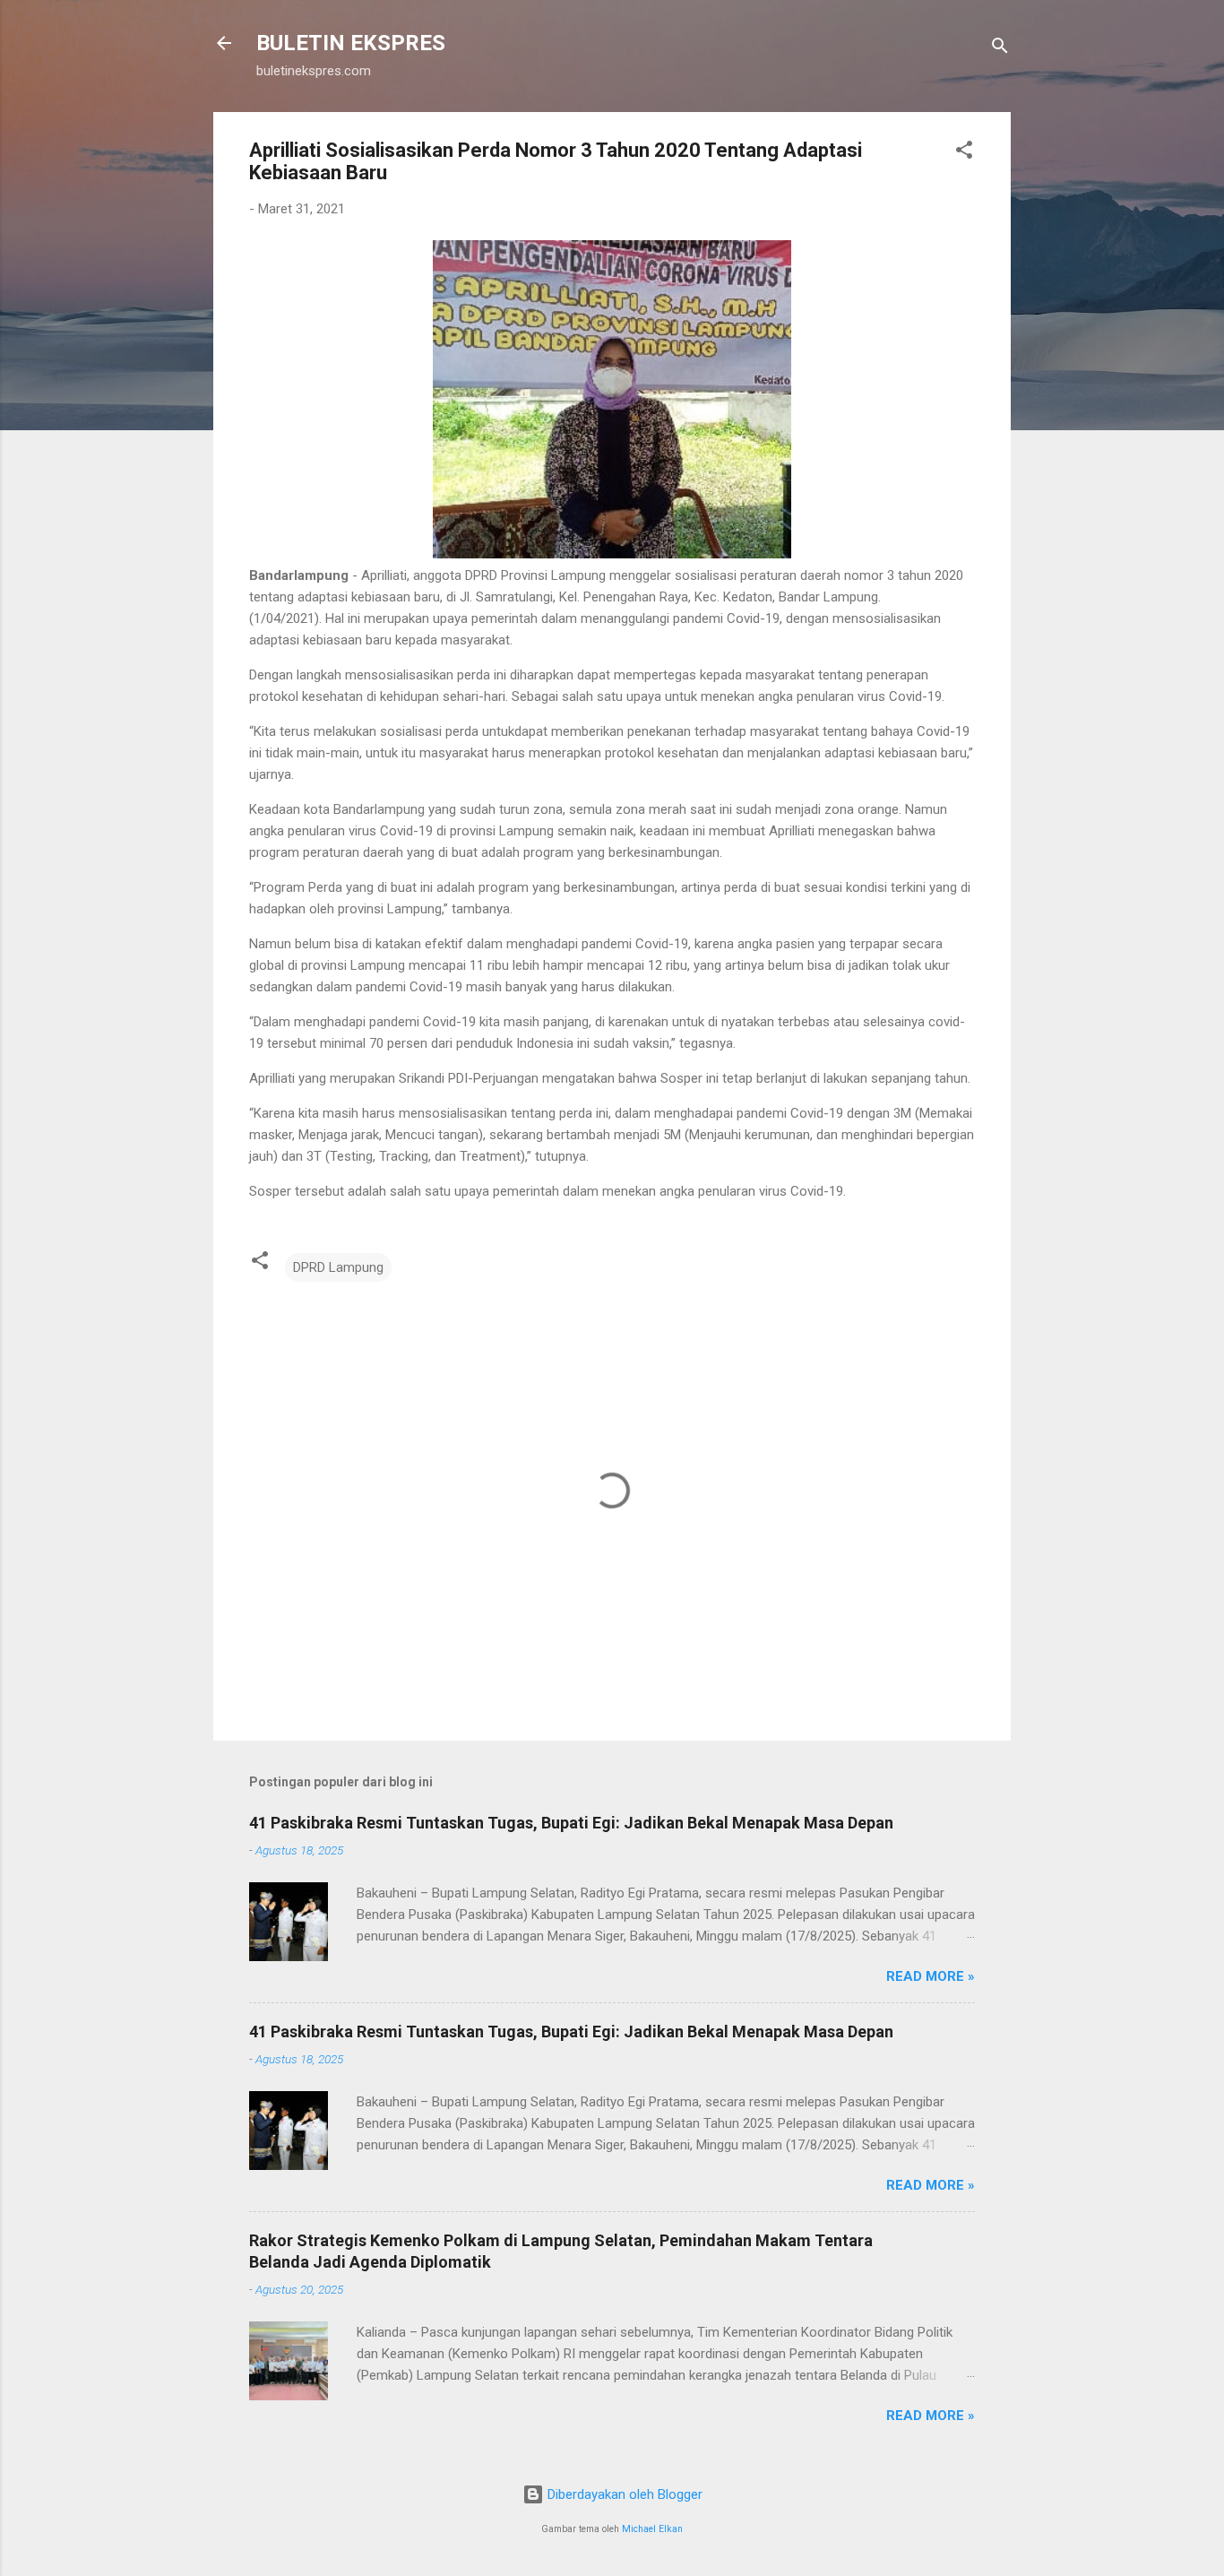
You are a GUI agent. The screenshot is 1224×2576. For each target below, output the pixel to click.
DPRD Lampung (338, 1267)
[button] (964, 153)
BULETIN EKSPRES (351, 43)
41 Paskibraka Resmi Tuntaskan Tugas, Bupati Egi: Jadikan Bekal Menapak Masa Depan (571, 1823)
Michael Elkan (652, 2529)
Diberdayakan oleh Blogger (623, 2494)
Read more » (931, 1976)
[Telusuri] (1000, 49)
